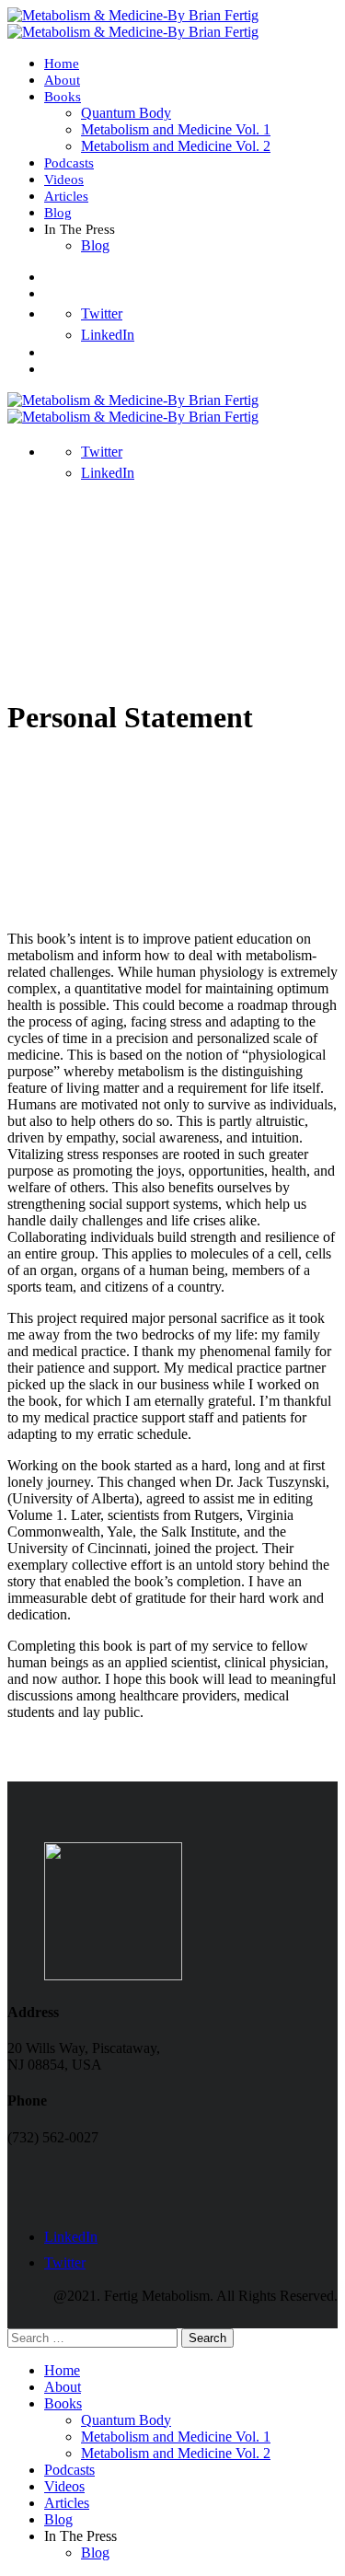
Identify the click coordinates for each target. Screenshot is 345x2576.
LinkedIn (108, 335)
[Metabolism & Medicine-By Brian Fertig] (133, 15)
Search (207, 2338)
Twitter (102, 313)
